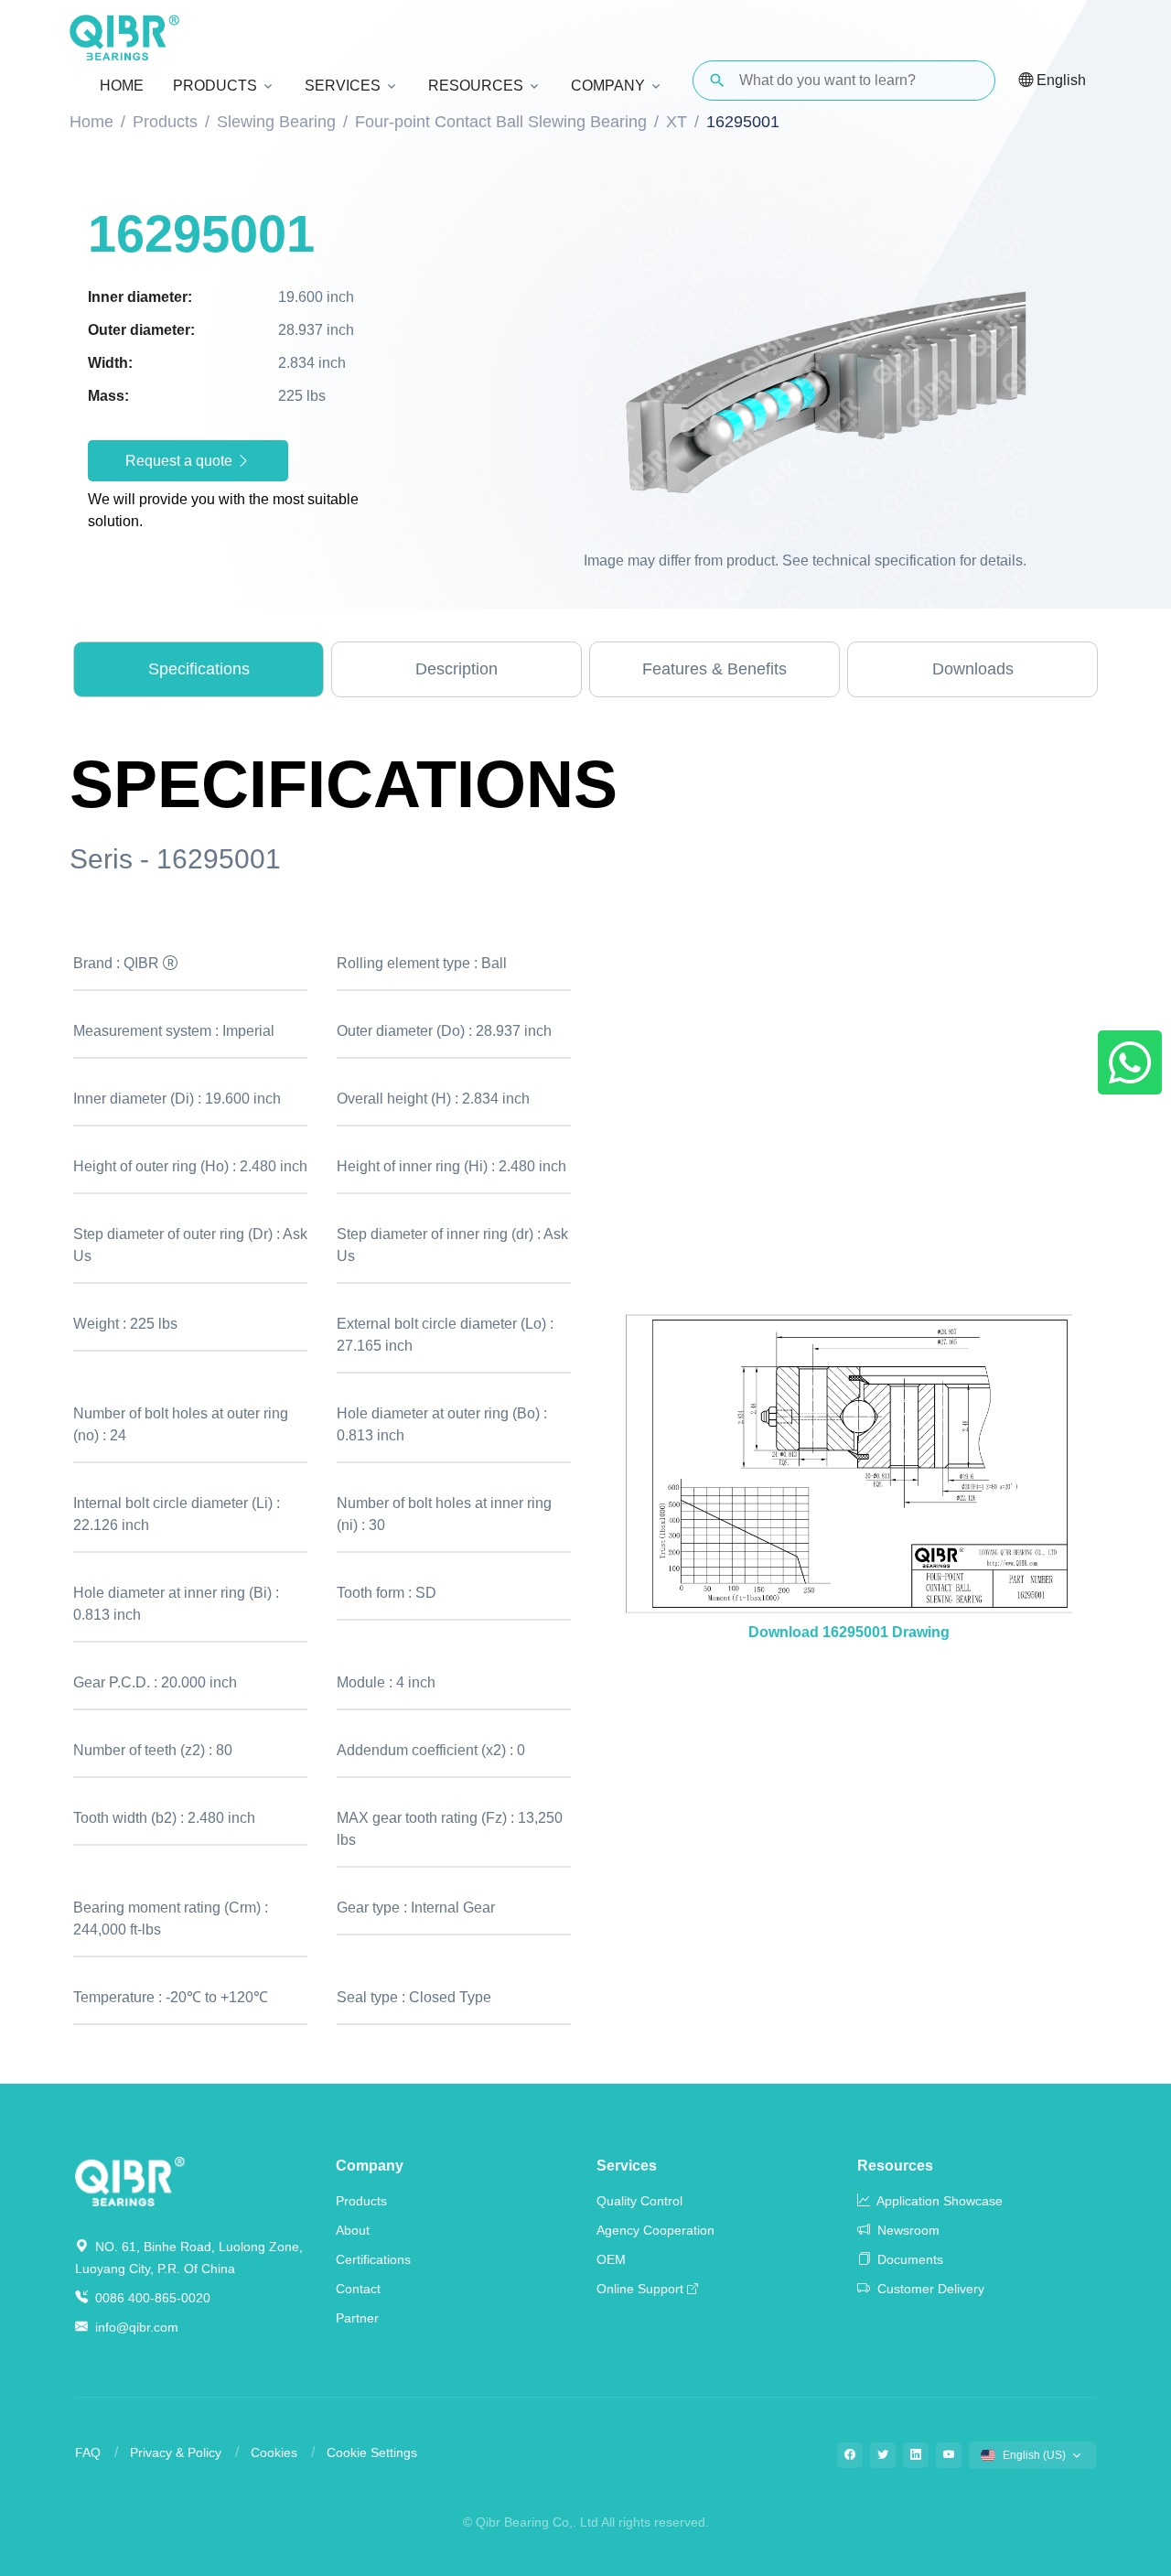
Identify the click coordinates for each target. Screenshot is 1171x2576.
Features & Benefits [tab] (714, 669)
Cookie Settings (372, 2452)
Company (370, 2166)
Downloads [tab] (973, 669)
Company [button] (608, 86)
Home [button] (122, 86)
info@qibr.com (137, 2327)
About (353, 2230)
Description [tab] (457, 669)
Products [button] (215, 86)
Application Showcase (938, 2201)
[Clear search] (966, 81)
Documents (908, 2259)
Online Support (640, 2289)
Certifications (373, 2259)
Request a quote (181, 461)
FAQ (88, 2452)
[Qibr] (130, 2180)
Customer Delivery (929, 2289)
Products (361, 2201)
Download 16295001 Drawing (849, 1632)
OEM (611, 2259)
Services (627, 2166)
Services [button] (343, 86)
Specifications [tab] (199, 669)
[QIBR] (124, 38)
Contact (358, 2289)
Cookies (274, 2452)
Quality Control (639, 2201)
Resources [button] (476, 86)
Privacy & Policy (176, 2452)
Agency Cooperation (655, 2230)
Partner (357, 2318)
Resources (895, 2166)
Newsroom (907, 2230)
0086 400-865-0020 (151, 2298)
